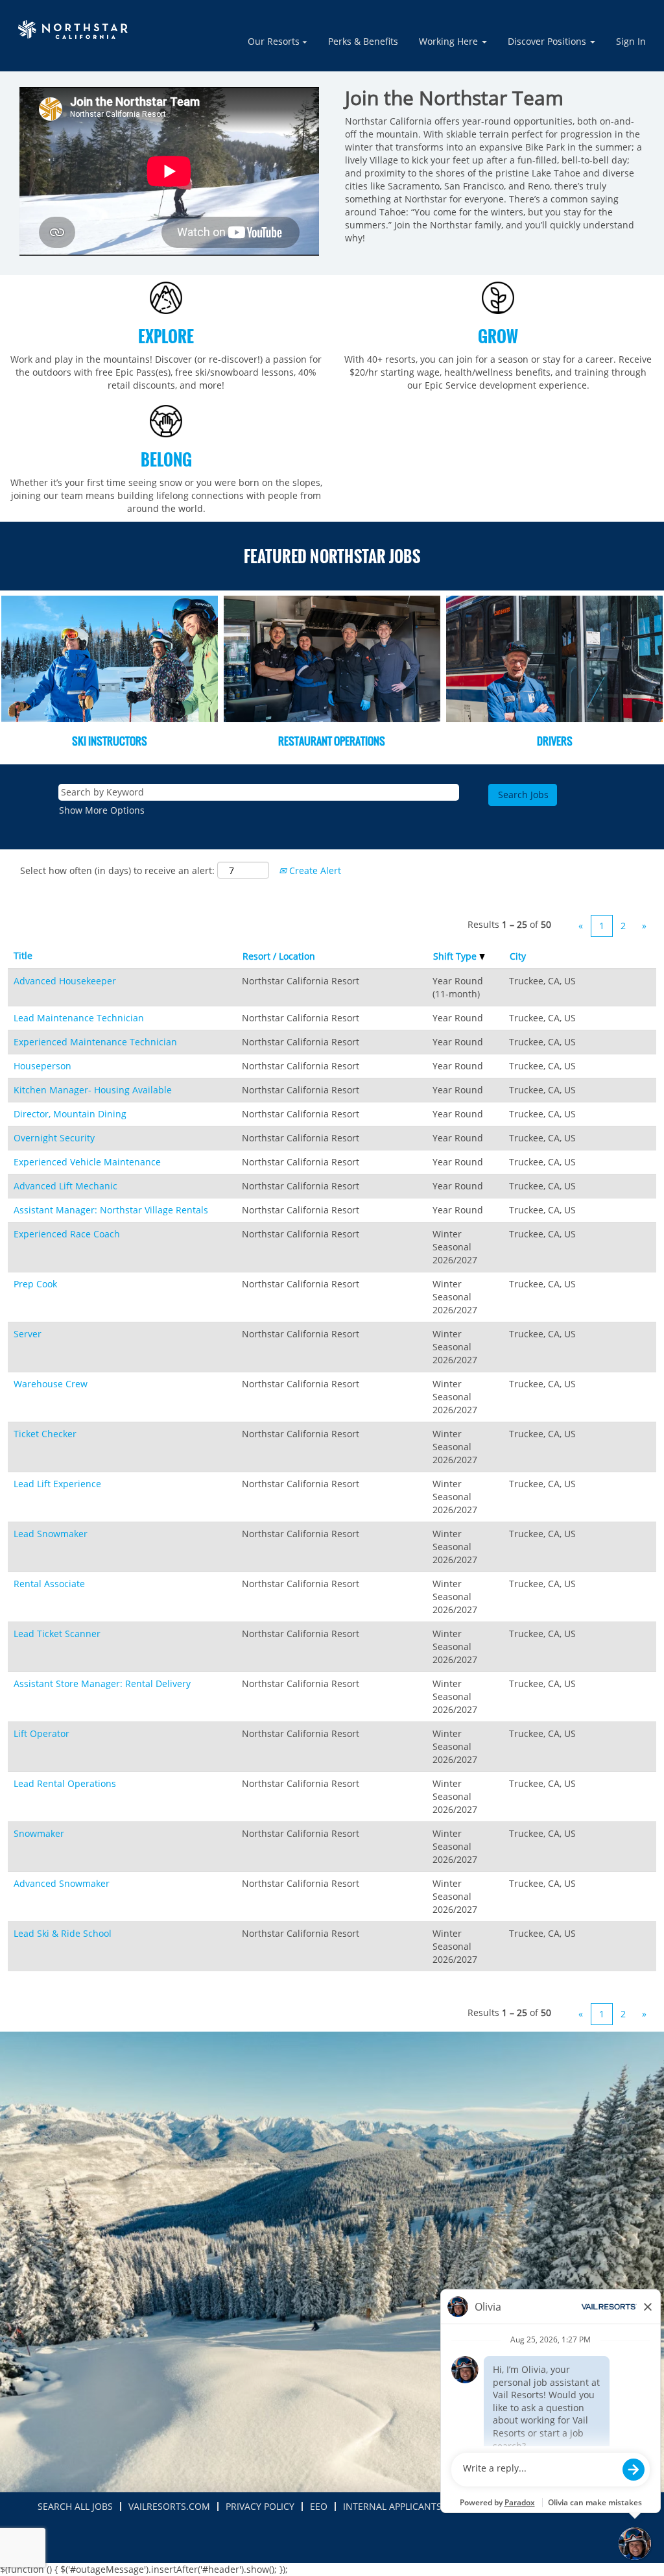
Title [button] (23, 955)
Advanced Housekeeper (65, 981)
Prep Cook (35, 1284)
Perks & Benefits (363, 41)
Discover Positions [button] (548, 41)
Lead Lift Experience (57, 1484)
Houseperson (42, 1066)
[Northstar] (75, 30)
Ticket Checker (45, 1434)
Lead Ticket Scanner (57, 1634)
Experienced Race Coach (67, 1234)
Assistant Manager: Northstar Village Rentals (111, 1210)
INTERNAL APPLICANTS (392, 2506)
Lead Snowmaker (51, 1534)
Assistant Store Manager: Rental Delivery (102, 1683)
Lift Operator (41, 1733)
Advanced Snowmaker (62, 1883)
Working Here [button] (450, 41)
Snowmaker (39, 1833)
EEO (319, 2506)
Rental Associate (49, 1584)
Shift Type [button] (456, 956)
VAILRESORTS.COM (169, 2506)
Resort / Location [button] (279, 956)
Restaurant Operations (332, 741)
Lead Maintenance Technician (79, 1018)
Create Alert (314, 870)
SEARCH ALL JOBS (75, 2506)
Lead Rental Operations (65, 1783)
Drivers (555, 741)
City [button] (518, 956)
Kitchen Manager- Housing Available (93, 1090)
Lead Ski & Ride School (63, 1933)
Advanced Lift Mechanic (65, 1186)
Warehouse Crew (51, 1384)
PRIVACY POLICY (260, 2506)
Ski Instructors (110, 741)
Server (28, 1334)
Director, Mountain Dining (70, 1114)
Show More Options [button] (102, 810)
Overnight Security (54, 1138)
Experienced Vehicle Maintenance (87, 1162)
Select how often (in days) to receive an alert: (117, 870)
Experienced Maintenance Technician (95, 1042)
